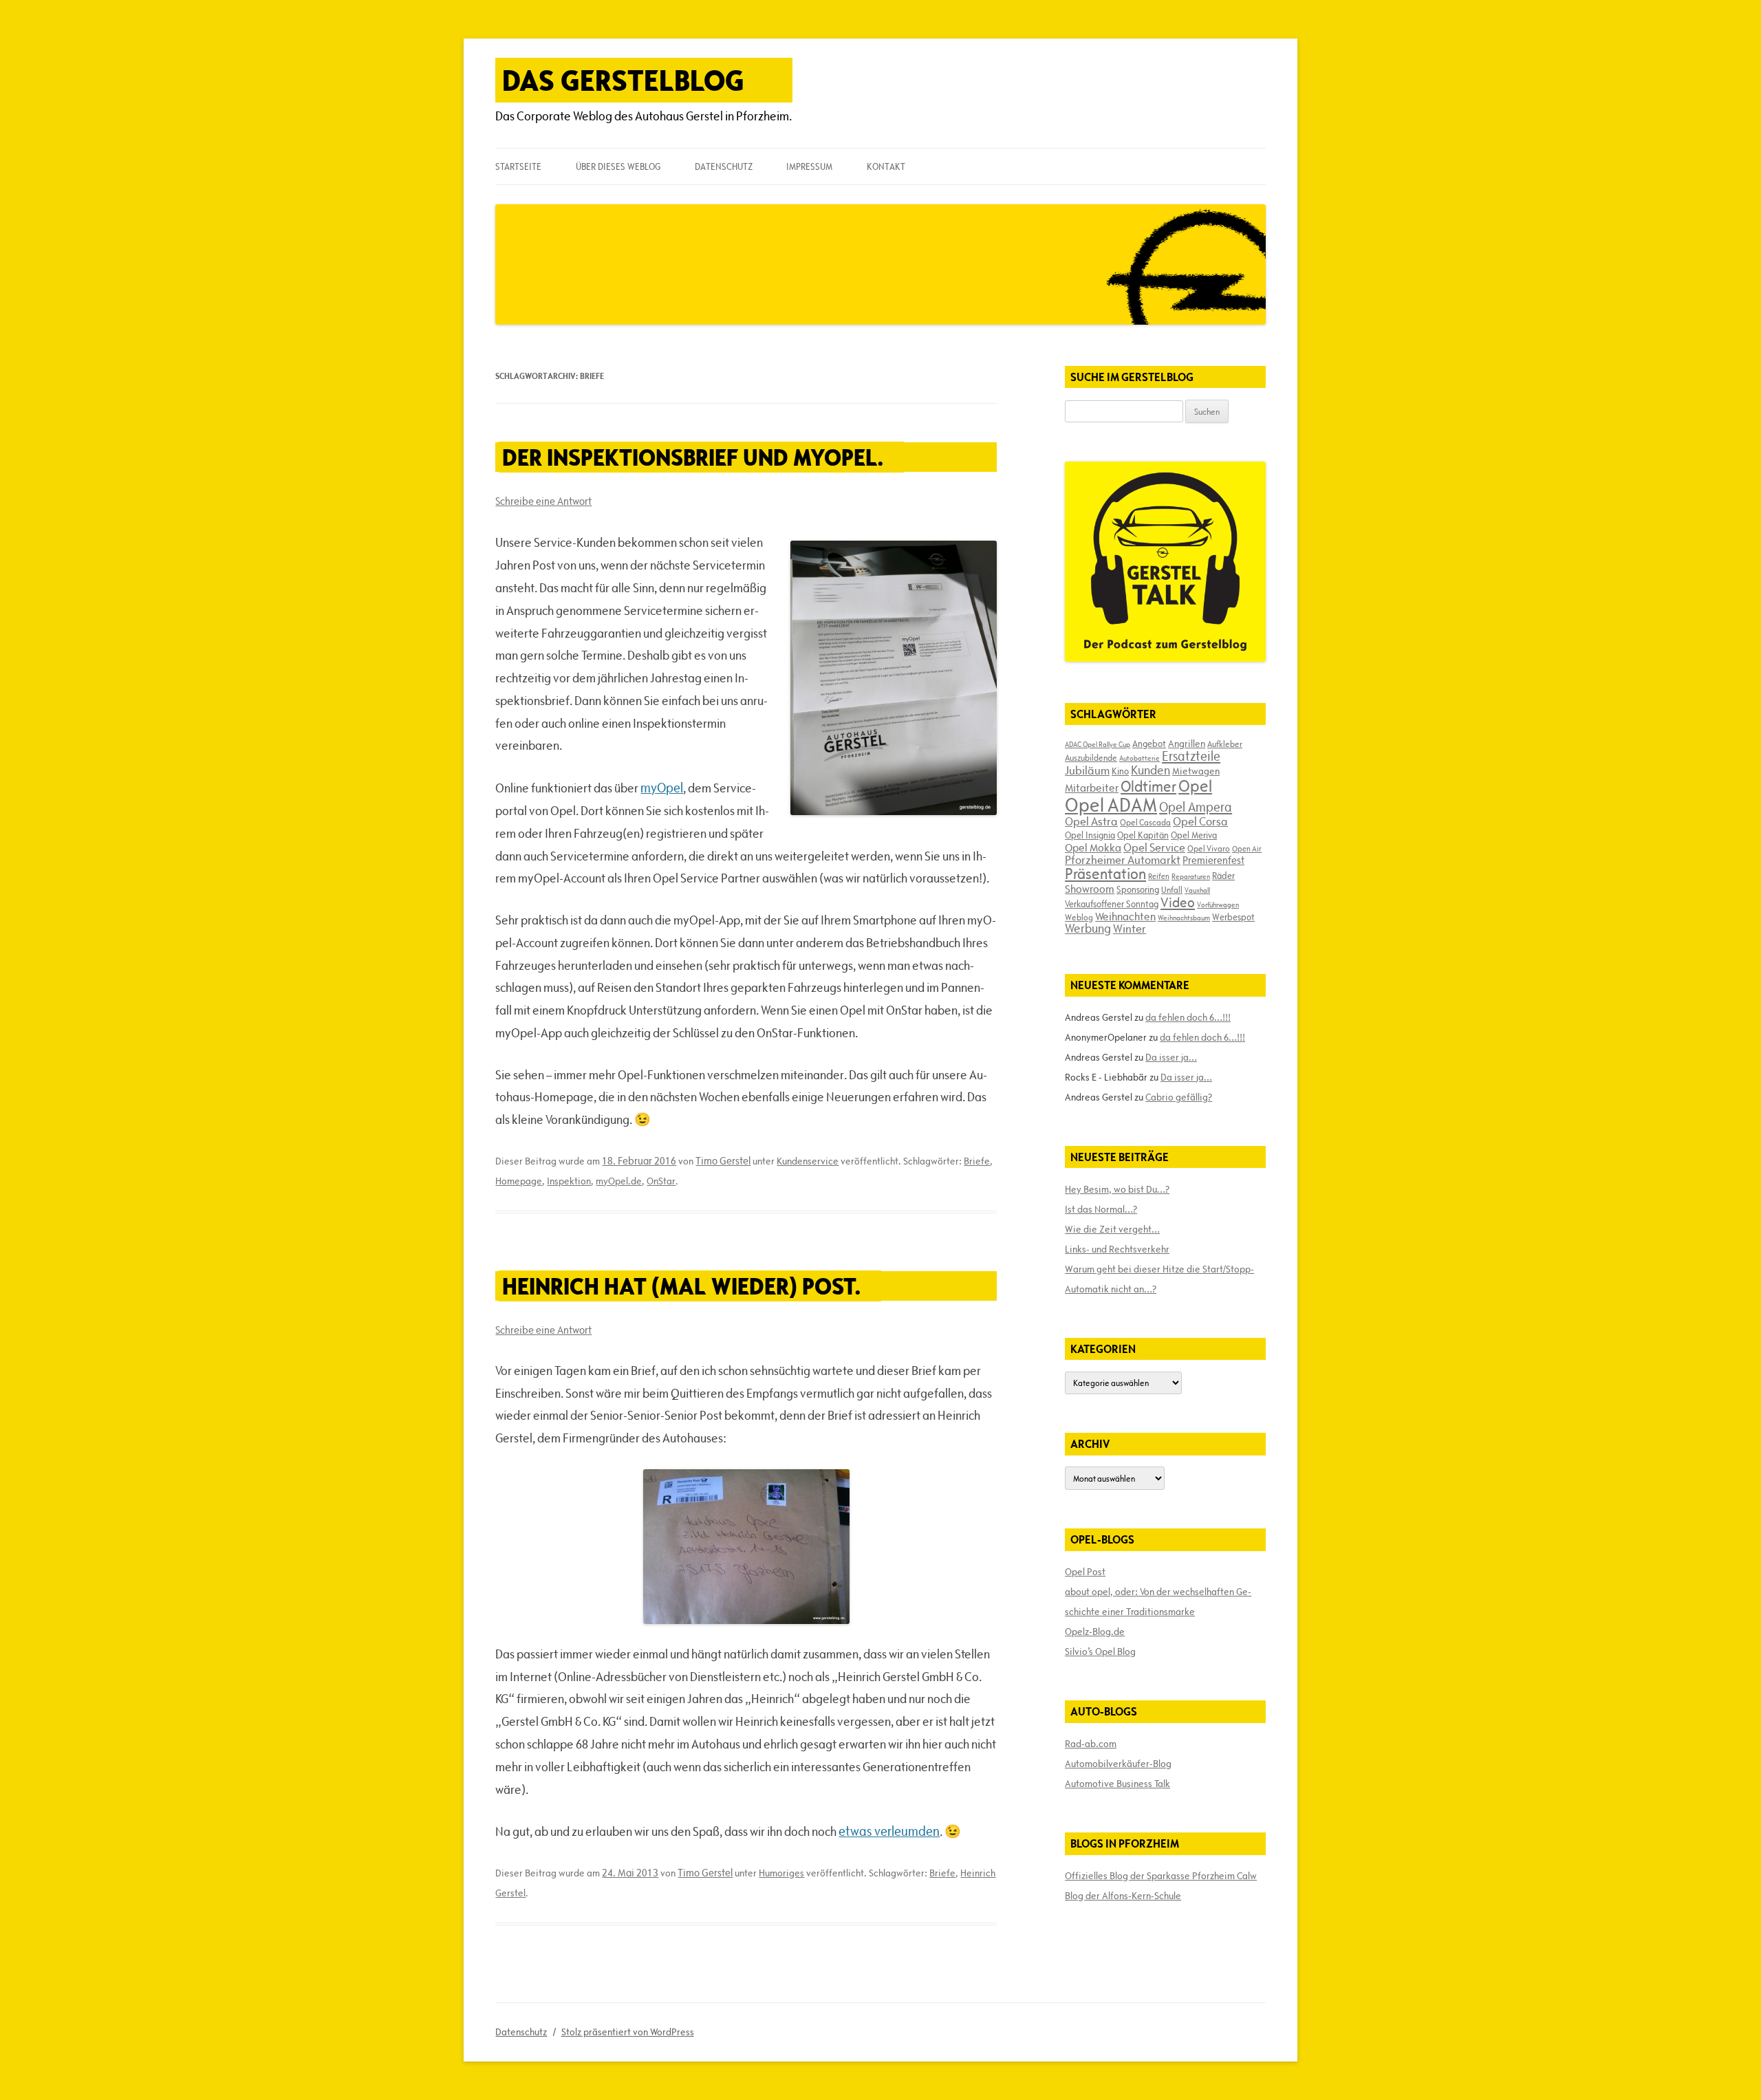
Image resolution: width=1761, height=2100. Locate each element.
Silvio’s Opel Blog (1100, 1652)
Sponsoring (1138, 889)
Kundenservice (808, 1161)
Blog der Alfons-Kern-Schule (1123, 1896)
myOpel (662, 788)
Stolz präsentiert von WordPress (628, 2032)
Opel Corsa (1200, 821)
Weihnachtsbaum (1184, 918)
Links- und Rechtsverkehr (1117, 1249)
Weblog (1079, 917)
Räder (1223, 876)
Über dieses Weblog (618, 166)
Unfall (1172, 889)
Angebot (1149, 744)
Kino (1120, 771)
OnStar (661, 1181)
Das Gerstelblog (623, 80)
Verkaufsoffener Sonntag (1112, 904)
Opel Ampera (1196, 807)
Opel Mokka (1093, 847)
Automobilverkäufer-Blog (1118, 1764)
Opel (1195, 786)
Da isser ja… (1171, 1057)
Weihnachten (1125, 916)
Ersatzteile (1191, 756)
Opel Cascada (1145, 822)
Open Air (1247, 848)
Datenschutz (724, 166)
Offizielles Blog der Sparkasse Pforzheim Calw (1161, 1876)
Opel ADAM (1111, 805)
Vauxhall (1197, 890)
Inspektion (569, 1181)
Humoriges (781, 1873)
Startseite (518, 166)
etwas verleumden (889, 1831)
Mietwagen (1196, 771)
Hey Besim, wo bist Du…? (1117, 1189)
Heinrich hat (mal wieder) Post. (681, 1286)
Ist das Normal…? (1101, 1209)
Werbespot (1233, 917)
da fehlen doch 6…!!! (1188, 1017)
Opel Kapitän (1143, 835)
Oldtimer (1148, 787)
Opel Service (1154, 847)
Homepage (519, 1181)
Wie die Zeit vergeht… (1112, 1229)
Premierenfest (1213, 860)
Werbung (1088, 928)
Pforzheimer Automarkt (1123, 860)
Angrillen (1187, 744)
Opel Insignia (1090, 835)
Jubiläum (1087, 770)
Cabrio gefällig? (1179, 1097)
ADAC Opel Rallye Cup (1098, 744)
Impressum (809, 166)
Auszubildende (1091, 757)
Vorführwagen (1218, 905)
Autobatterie (1139, 758)
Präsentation (1105, 874)
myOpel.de (619, 1181)
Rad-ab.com (1091, 1744)
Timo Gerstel (723, 1161)
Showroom (1090, 889)
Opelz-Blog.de (1095, 1632)
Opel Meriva (1194, 835)
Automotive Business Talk (1117, 1784)
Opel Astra (1091, 821)
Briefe (977, 1161)
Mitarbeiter (1092, 788)
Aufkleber (1225, 744)
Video (1178, 902)
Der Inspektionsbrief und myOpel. (693, 457)
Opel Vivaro (1209, 848)
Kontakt (886, 166)
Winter (1130, 929)
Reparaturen (1191, 876)
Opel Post (1085, 1572)
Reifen (1159, 876)
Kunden (1150, 770)
